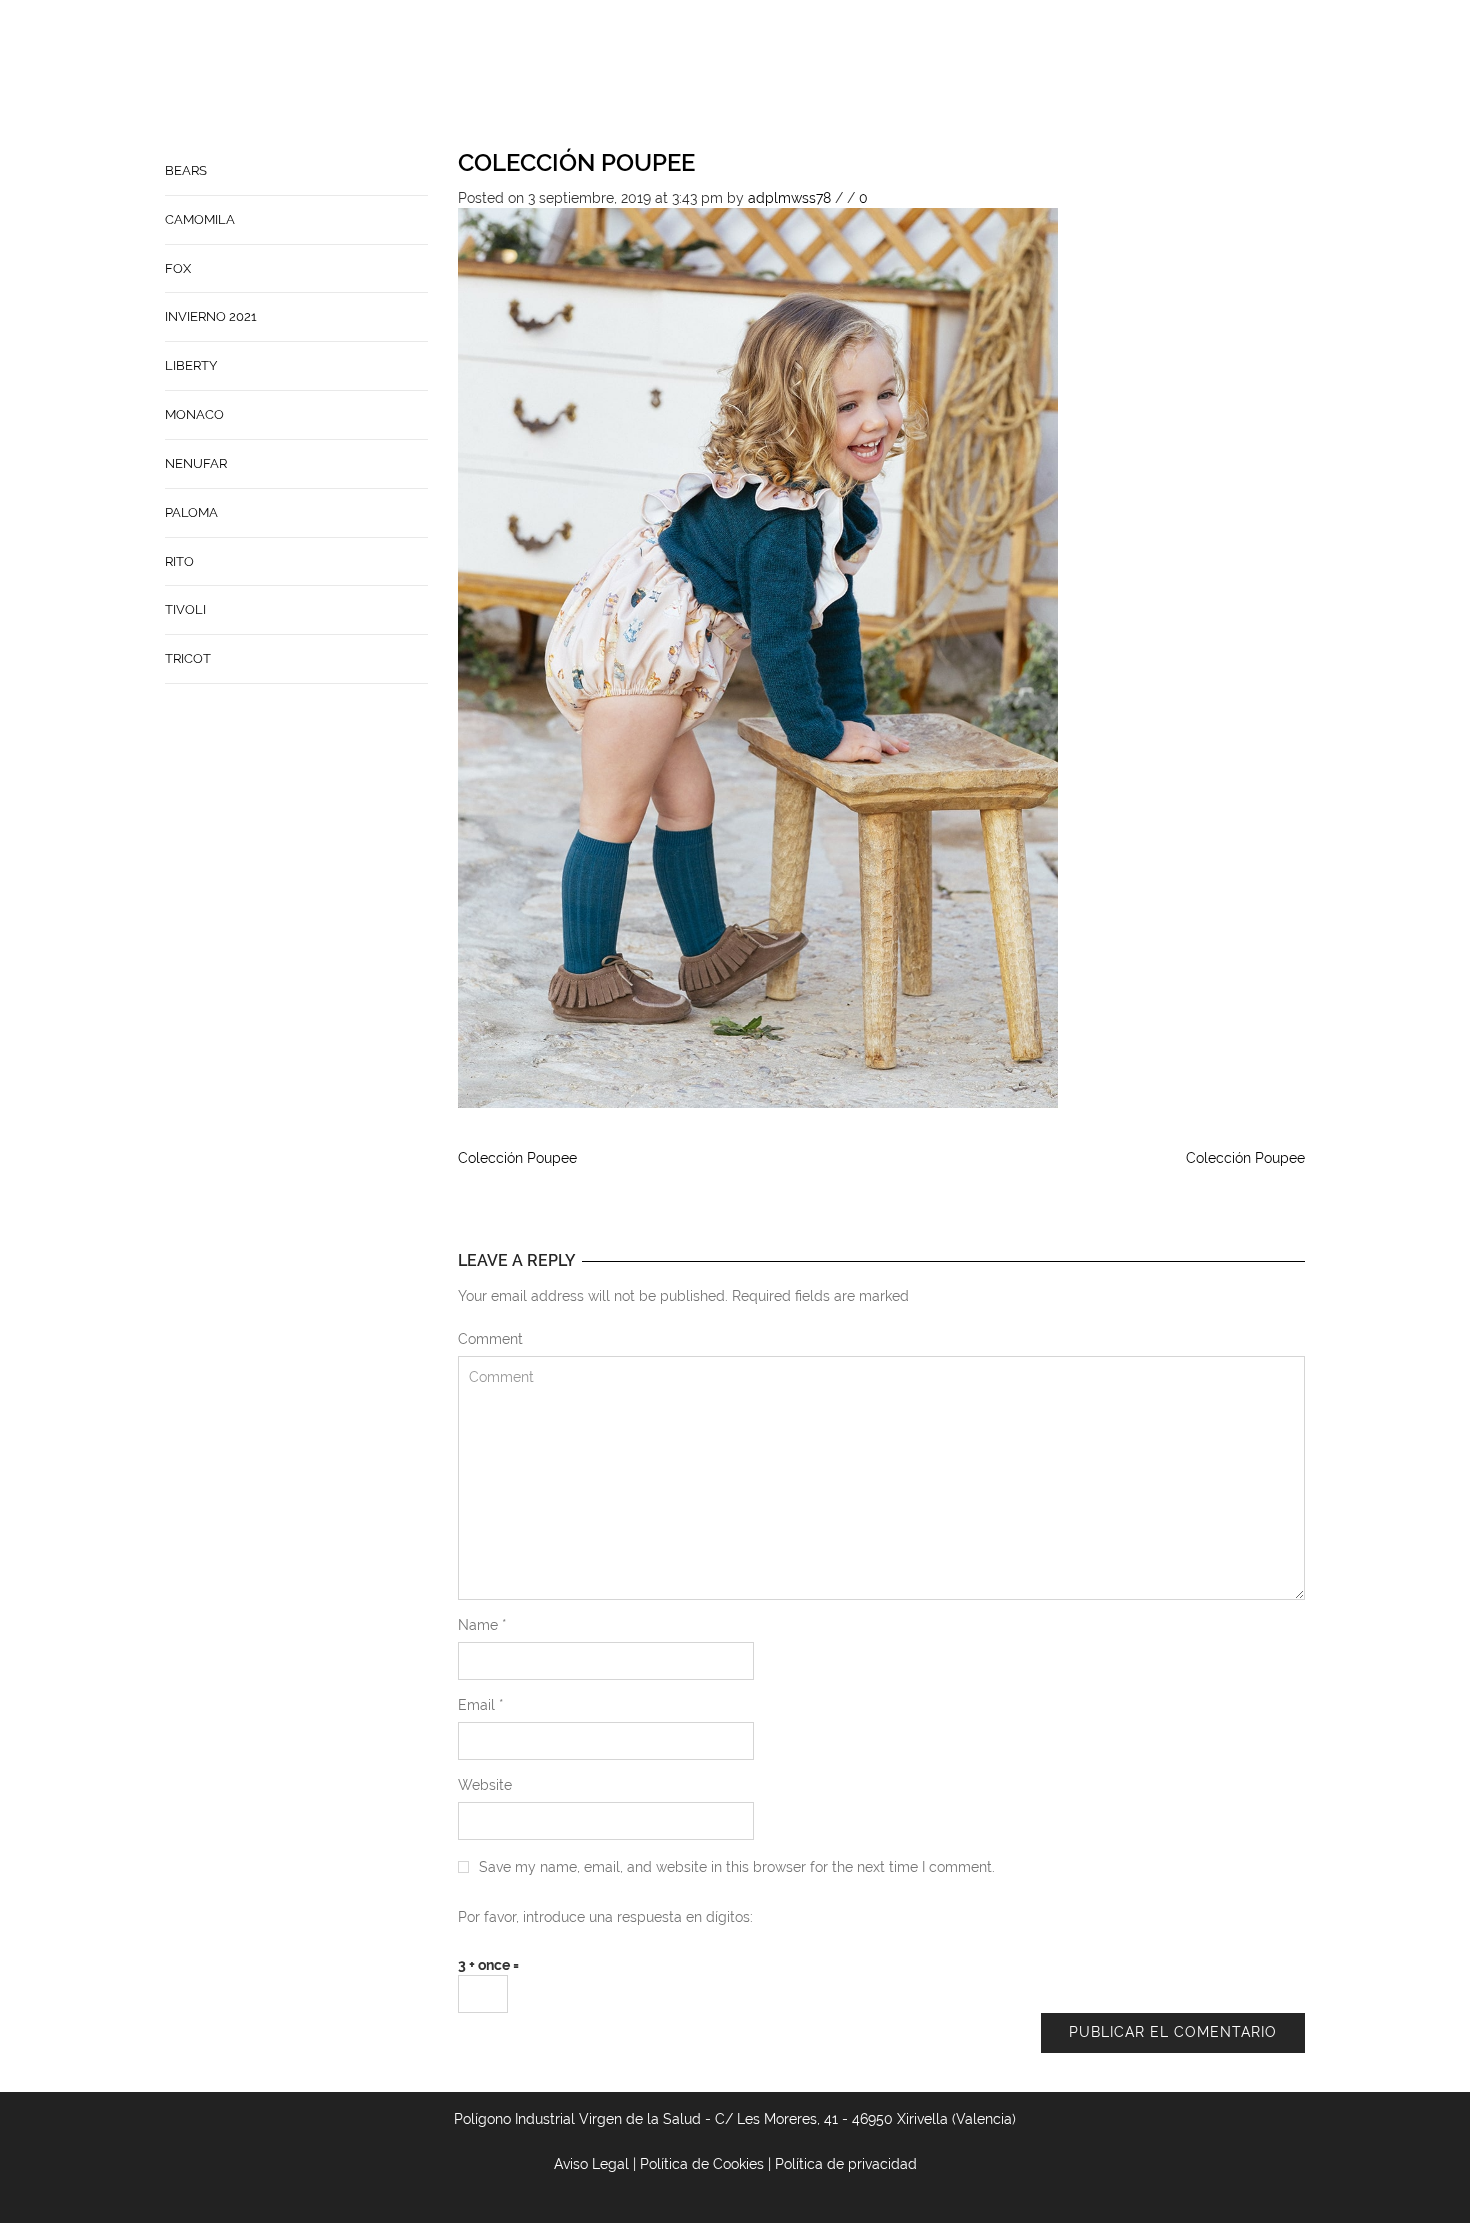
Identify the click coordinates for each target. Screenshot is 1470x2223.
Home (687, 76)
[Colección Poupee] (758, 657)
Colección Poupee (576, 162)
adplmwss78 (789, 198)
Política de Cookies (702, 2164)
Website (485, 1785)
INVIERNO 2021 (211, 316)
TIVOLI (185, 609)
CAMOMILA (200, 219)
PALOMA (191, 512)
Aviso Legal (591, 2164)
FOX (178, 268)
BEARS (186, 170)
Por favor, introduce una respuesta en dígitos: (605, 1917)
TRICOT (188, 658)
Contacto (854, 76)
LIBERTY (191, 365)
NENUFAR (196, 463)
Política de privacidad (846, 2164)
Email (481, 1705)
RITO (179, 561)
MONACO (194, 414)
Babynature (961, 76)
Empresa (761, 76)
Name (482, 1625)
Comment (490, 1339)
